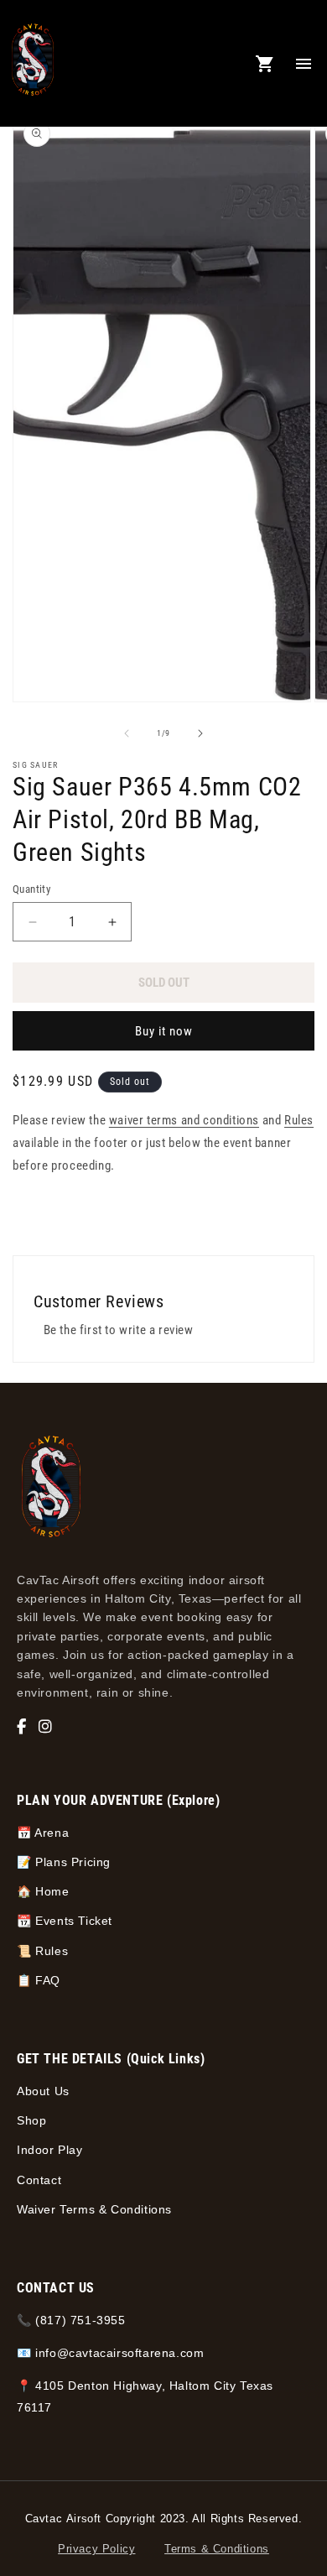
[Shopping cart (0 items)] (265, 64)
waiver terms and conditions (184, 1120)
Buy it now (164, 1031)
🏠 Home (43, 1891)
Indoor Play (50, 2150)
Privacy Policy (96, 2549)
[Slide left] (127, 733)
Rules (299, 1120)
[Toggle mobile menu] (304, 64)
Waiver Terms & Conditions (94, 2209)
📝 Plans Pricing (64, 1862)
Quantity (31, 889)
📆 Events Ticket (65, 1921)
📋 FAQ (39, 1980)
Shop (31, 2120)
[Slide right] (200, 733)
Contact (39, 2180)
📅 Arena (43, 1833)
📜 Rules (42, 1951)
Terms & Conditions (217, 2549)
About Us (43, 2091)
